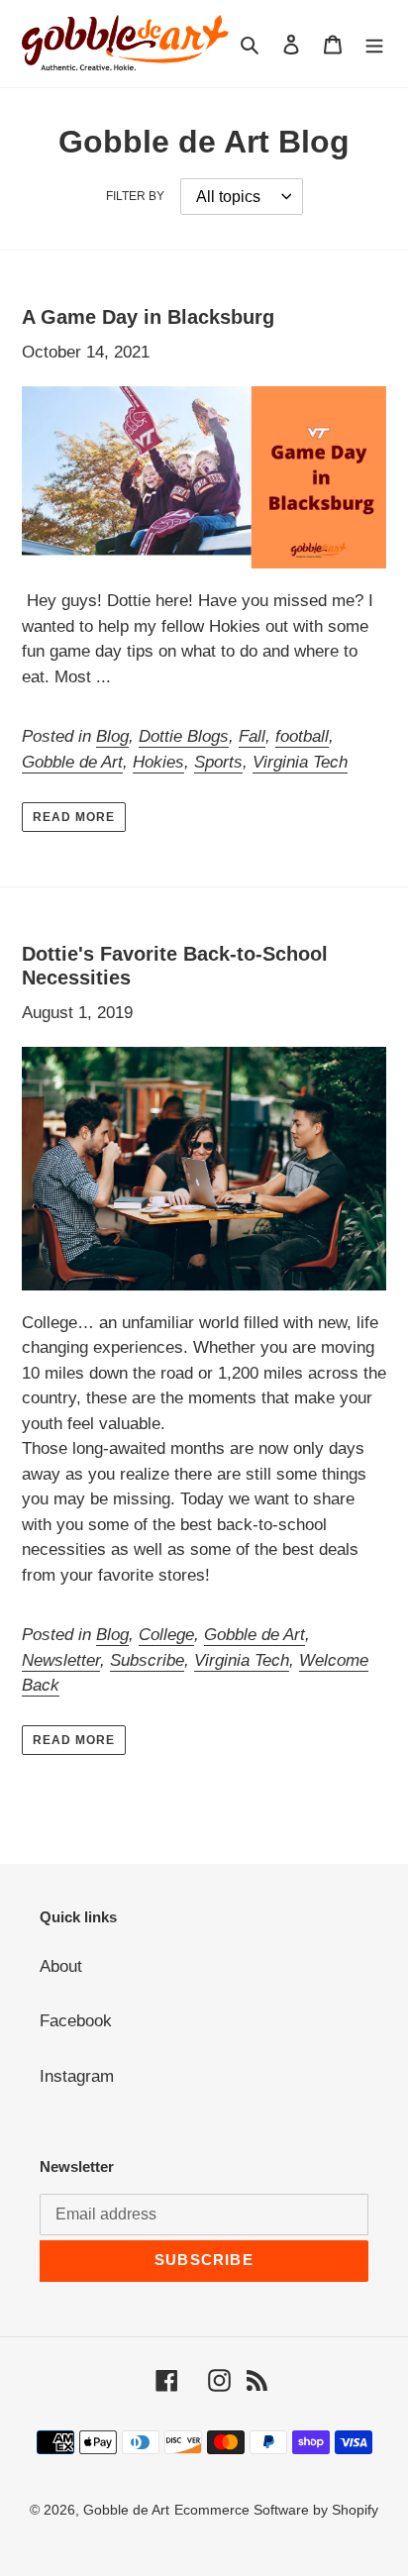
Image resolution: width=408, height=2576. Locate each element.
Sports (218, 762)
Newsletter (61, 1660)
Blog (112, 736)
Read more (74, 817)
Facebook (76, 2021)
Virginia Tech (300, 762)
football (302, 736)
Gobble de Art (72, 762)
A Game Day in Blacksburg (148, 317)
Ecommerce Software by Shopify (276, 2510)
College (166, 1635)
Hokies (158, 762)
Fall (252, 736)
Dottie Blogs (184, 736)
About (61, 1966)
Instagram (77, 2076)
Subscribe (147, 1660)
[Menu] (374, 44)
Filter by (135, 196)
